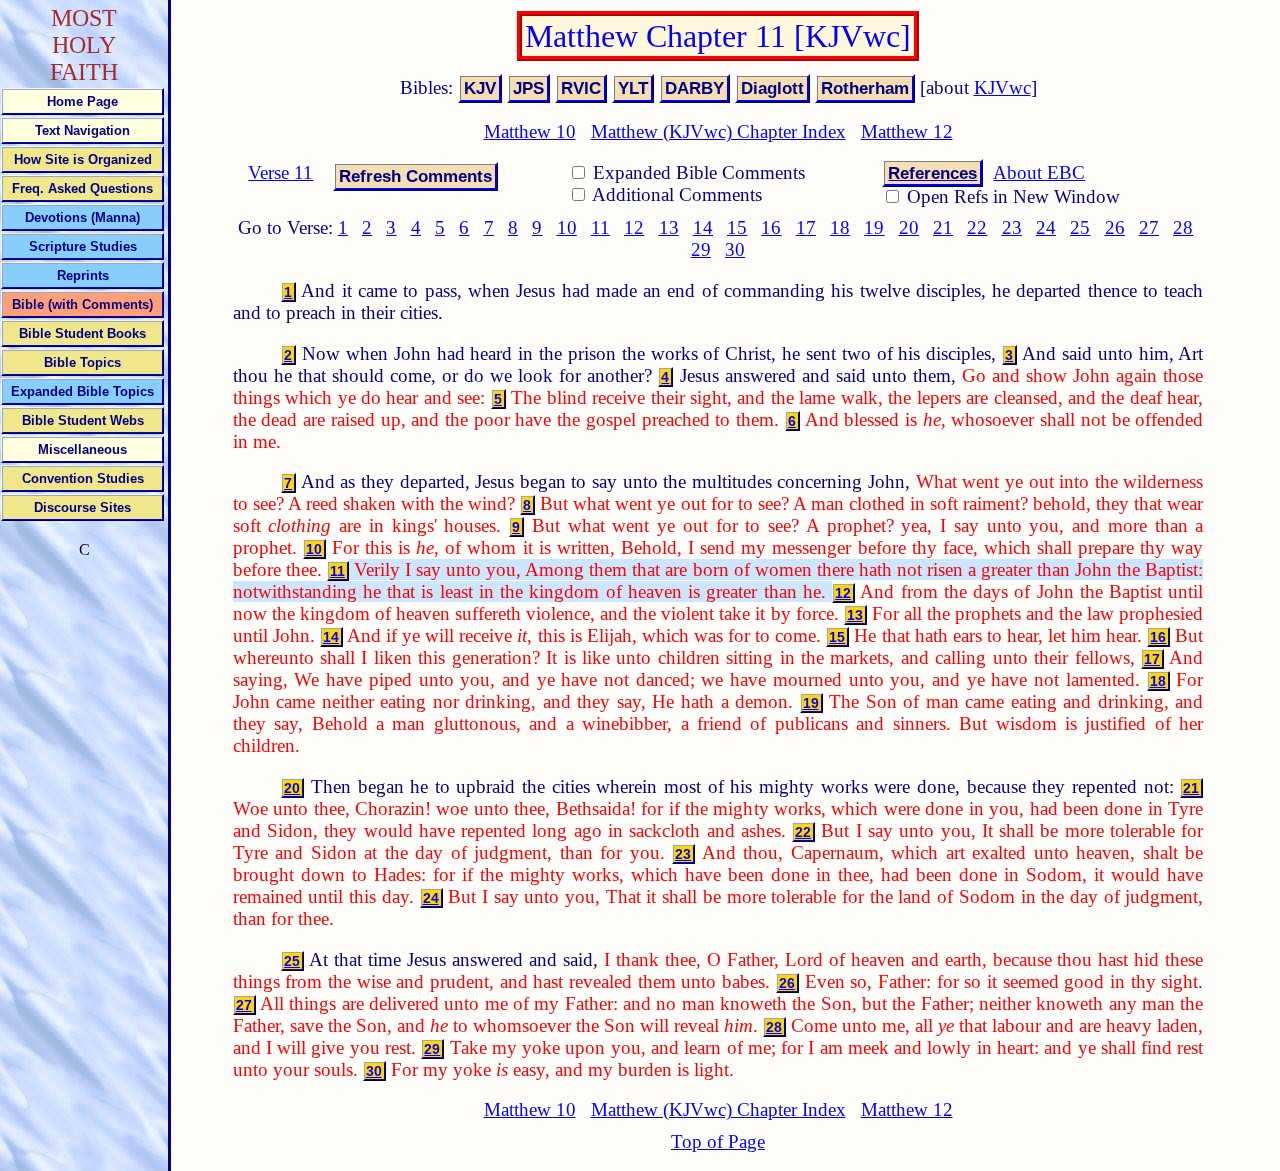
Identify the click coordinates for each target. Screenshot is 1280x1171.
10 (567, 227)
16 (771, 227)
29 (701, 249)
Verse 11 (280, 172)
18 (840, 227)
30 (735, 249)
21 (943, 227)
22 (977, 227)
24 (1046, 227)
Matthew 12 (907, 131)
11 (600, 227)
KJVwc (1002, 87)
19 (874, 227)
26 (1115, 227)
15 (737, 227)
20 (909, 227)
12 (634, 227)
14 (703, 227)
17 (806, 227)
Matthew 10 (530, 131)
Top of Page (718, 1141)
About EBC (1039, 172)
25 (1080, 227)
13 (669, 227)
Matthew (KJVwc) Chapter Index (718, 131)
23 (1012, 227)
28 (1183, 227)
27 (1149, 227)
